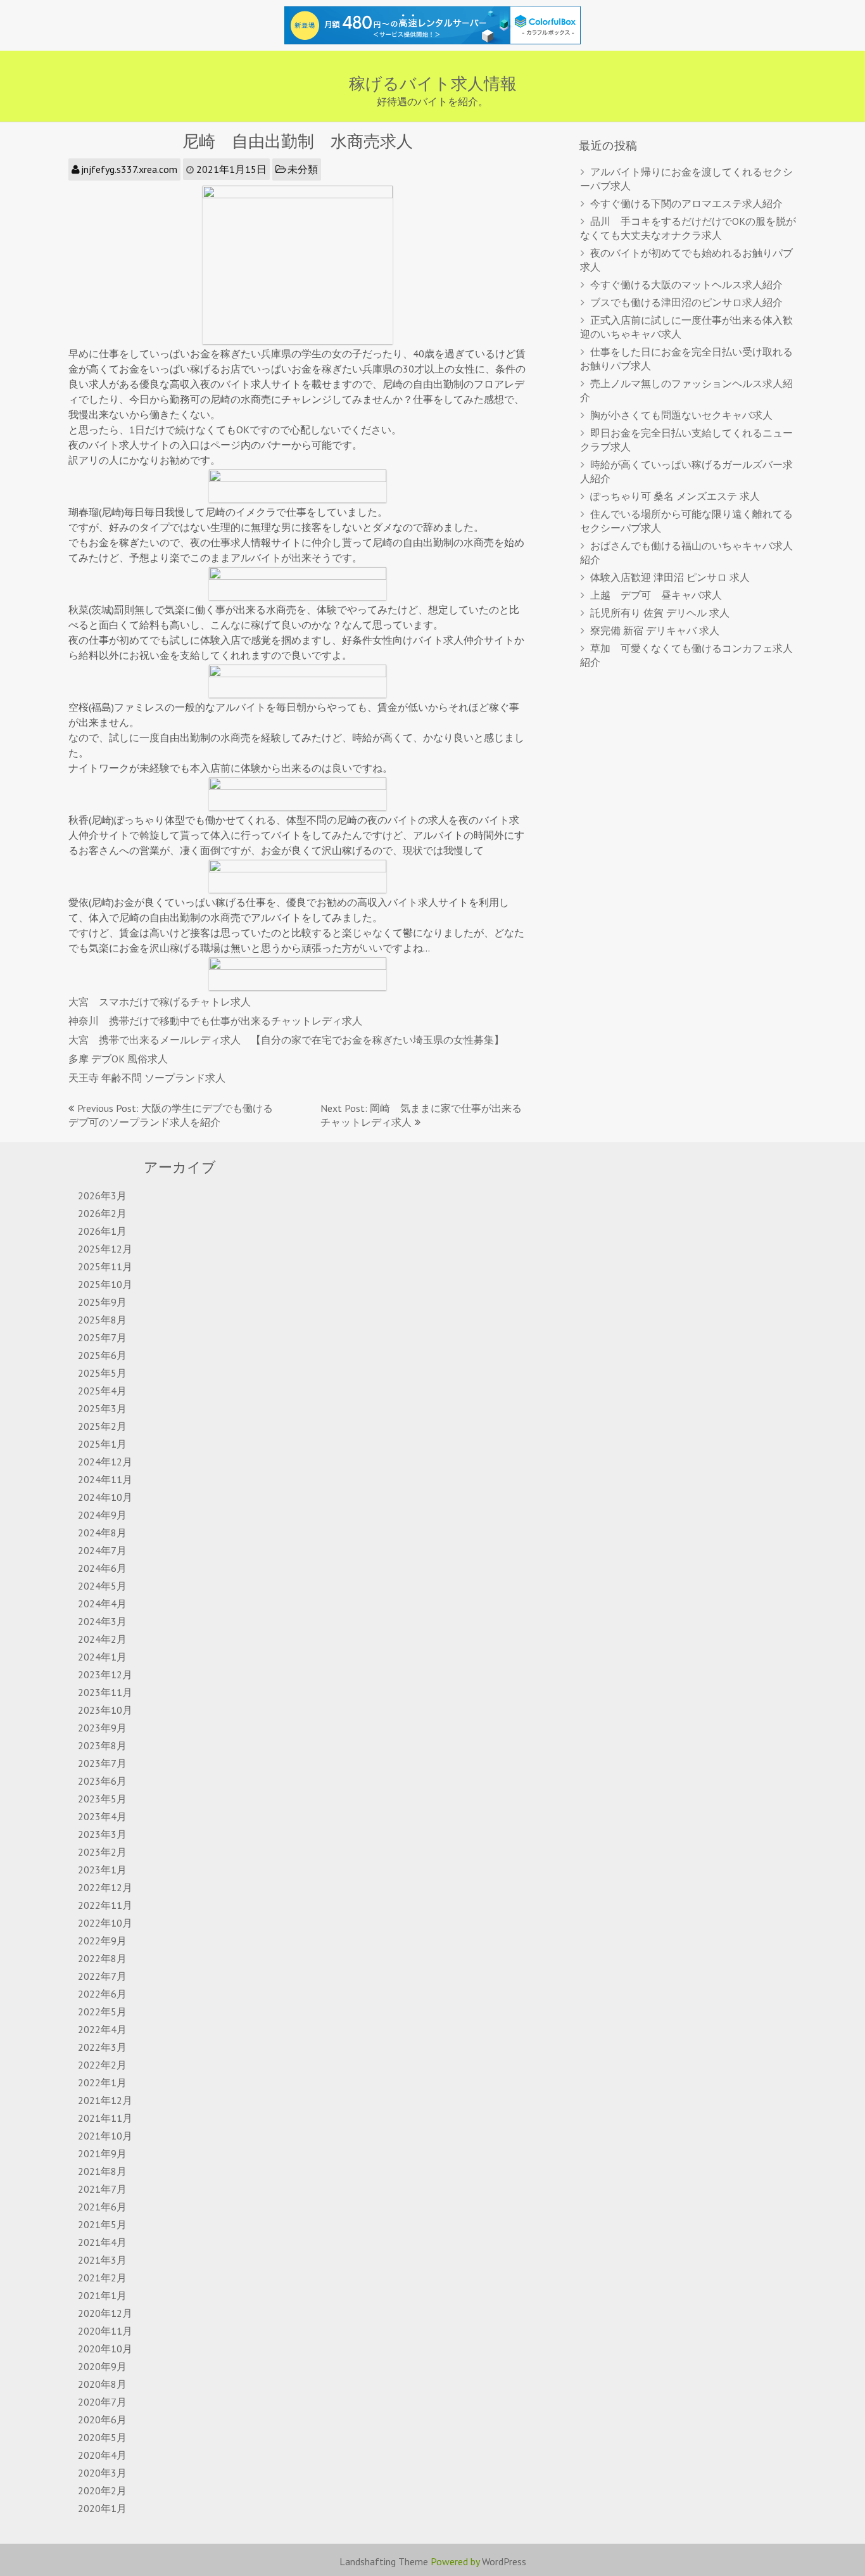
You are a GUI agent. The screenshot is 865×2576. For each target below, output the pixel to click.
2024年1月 (102, 1657)
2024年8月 (102, 1533)
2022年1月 (102, 2082)
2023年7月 (102, 1763)
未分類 (303, 169)
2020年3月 (102, 2473)
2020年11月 (105, 2331)
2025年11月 (105, 1266)
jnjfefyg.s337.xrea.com (129, 169)
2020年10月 (105, 2349)
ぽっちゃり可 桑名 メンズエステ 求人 (675, 496)
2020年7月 (102, 2402)
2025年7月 (102, 1337)
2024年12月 (105, 1462)
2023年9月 (102, 1728)
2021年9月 (102, 2153)
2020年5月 (102, 2437)
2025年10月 (105, 1284)
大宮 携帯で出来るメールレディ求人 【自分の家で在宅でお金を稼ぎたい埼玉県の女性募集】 (286, 1040)
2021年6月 (102, 2207)
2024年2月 (102, 1639)
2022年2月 (102, 2065)
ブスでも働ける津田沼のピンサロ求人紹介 (686, 302)
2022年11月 (105, 1905)
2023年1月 (102, 1870)
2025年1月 (102, 1444)
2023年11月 (105, 1692)
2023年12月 (105, 1674)
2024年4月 (102, 1604)
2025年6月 (102, 1355)
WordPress (504, 2561)
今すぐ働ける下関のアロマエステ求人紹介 (686, 203)
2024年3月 (102, 1621)
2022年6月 (102, 1994)
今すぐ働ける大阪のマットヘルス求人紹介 (686, 284)
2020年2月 (102, 2490)
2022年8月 (102, 1958)
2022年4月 (102, 2029)
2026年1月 (102, 1231)
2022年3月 (102, 2047)
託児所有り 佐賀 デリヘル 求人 (660, 613)
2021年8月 (102, 2171)
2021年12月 (105, 2100)
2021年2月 (102, 2278)
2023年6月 (102, 1781)
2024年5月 (102, 1586)
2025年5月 (102, 1373)
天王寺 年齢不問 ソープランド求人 (147, 1078)
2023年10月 (105, 1710)
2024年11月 (105, 1479)
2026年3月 (102, 1196)
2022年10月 (105, 1923)
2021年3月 (102, 2260)
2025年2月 (102, 1426)
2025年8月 (102, 1320)
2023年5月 (102, 1799)
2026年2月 (102, 1213)
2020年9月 (102, 2366)
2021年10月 (105, 2136)
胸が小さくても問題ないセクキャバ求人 (681, 415)
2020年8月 (102, 2384)
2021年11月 (105, 2118)
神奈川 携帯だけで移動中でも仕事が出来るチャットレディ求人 (215, 1021)
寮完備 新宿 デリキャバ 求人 (655, 630)
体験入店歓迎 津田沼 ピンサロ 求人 (670, 577)
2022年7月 (102, 1976)
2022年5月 (102, 2012)
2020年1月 (102, 2508)
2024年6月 (102, 1568)
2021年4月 (102, 2242)
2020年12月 (105, 2313)
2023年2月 (102, 1852)
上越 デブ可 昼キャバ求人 (656, 595)
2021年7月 (102, 2189)
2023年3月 (102, 1834)
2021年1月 (102, 2295)
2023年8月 (102, 1745)
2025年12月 (105, 1249)
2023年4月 (102, 1816)
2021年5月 (102, 2224)
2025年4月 (102, 1391)
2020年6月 (102, 2420)
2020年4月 (102, 2455)
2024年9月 (102, 1515)
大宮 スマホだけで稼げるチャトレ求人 (160, 1002)
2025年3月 (102, 1408)
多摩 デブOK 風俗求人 (118, 1059)
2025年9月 (102, 1302)
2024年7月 (102, 1550)
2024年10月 (105, 1497)
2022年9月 (102, 1941)
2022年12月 (105, 1887)
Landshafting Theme (384, 2561)
